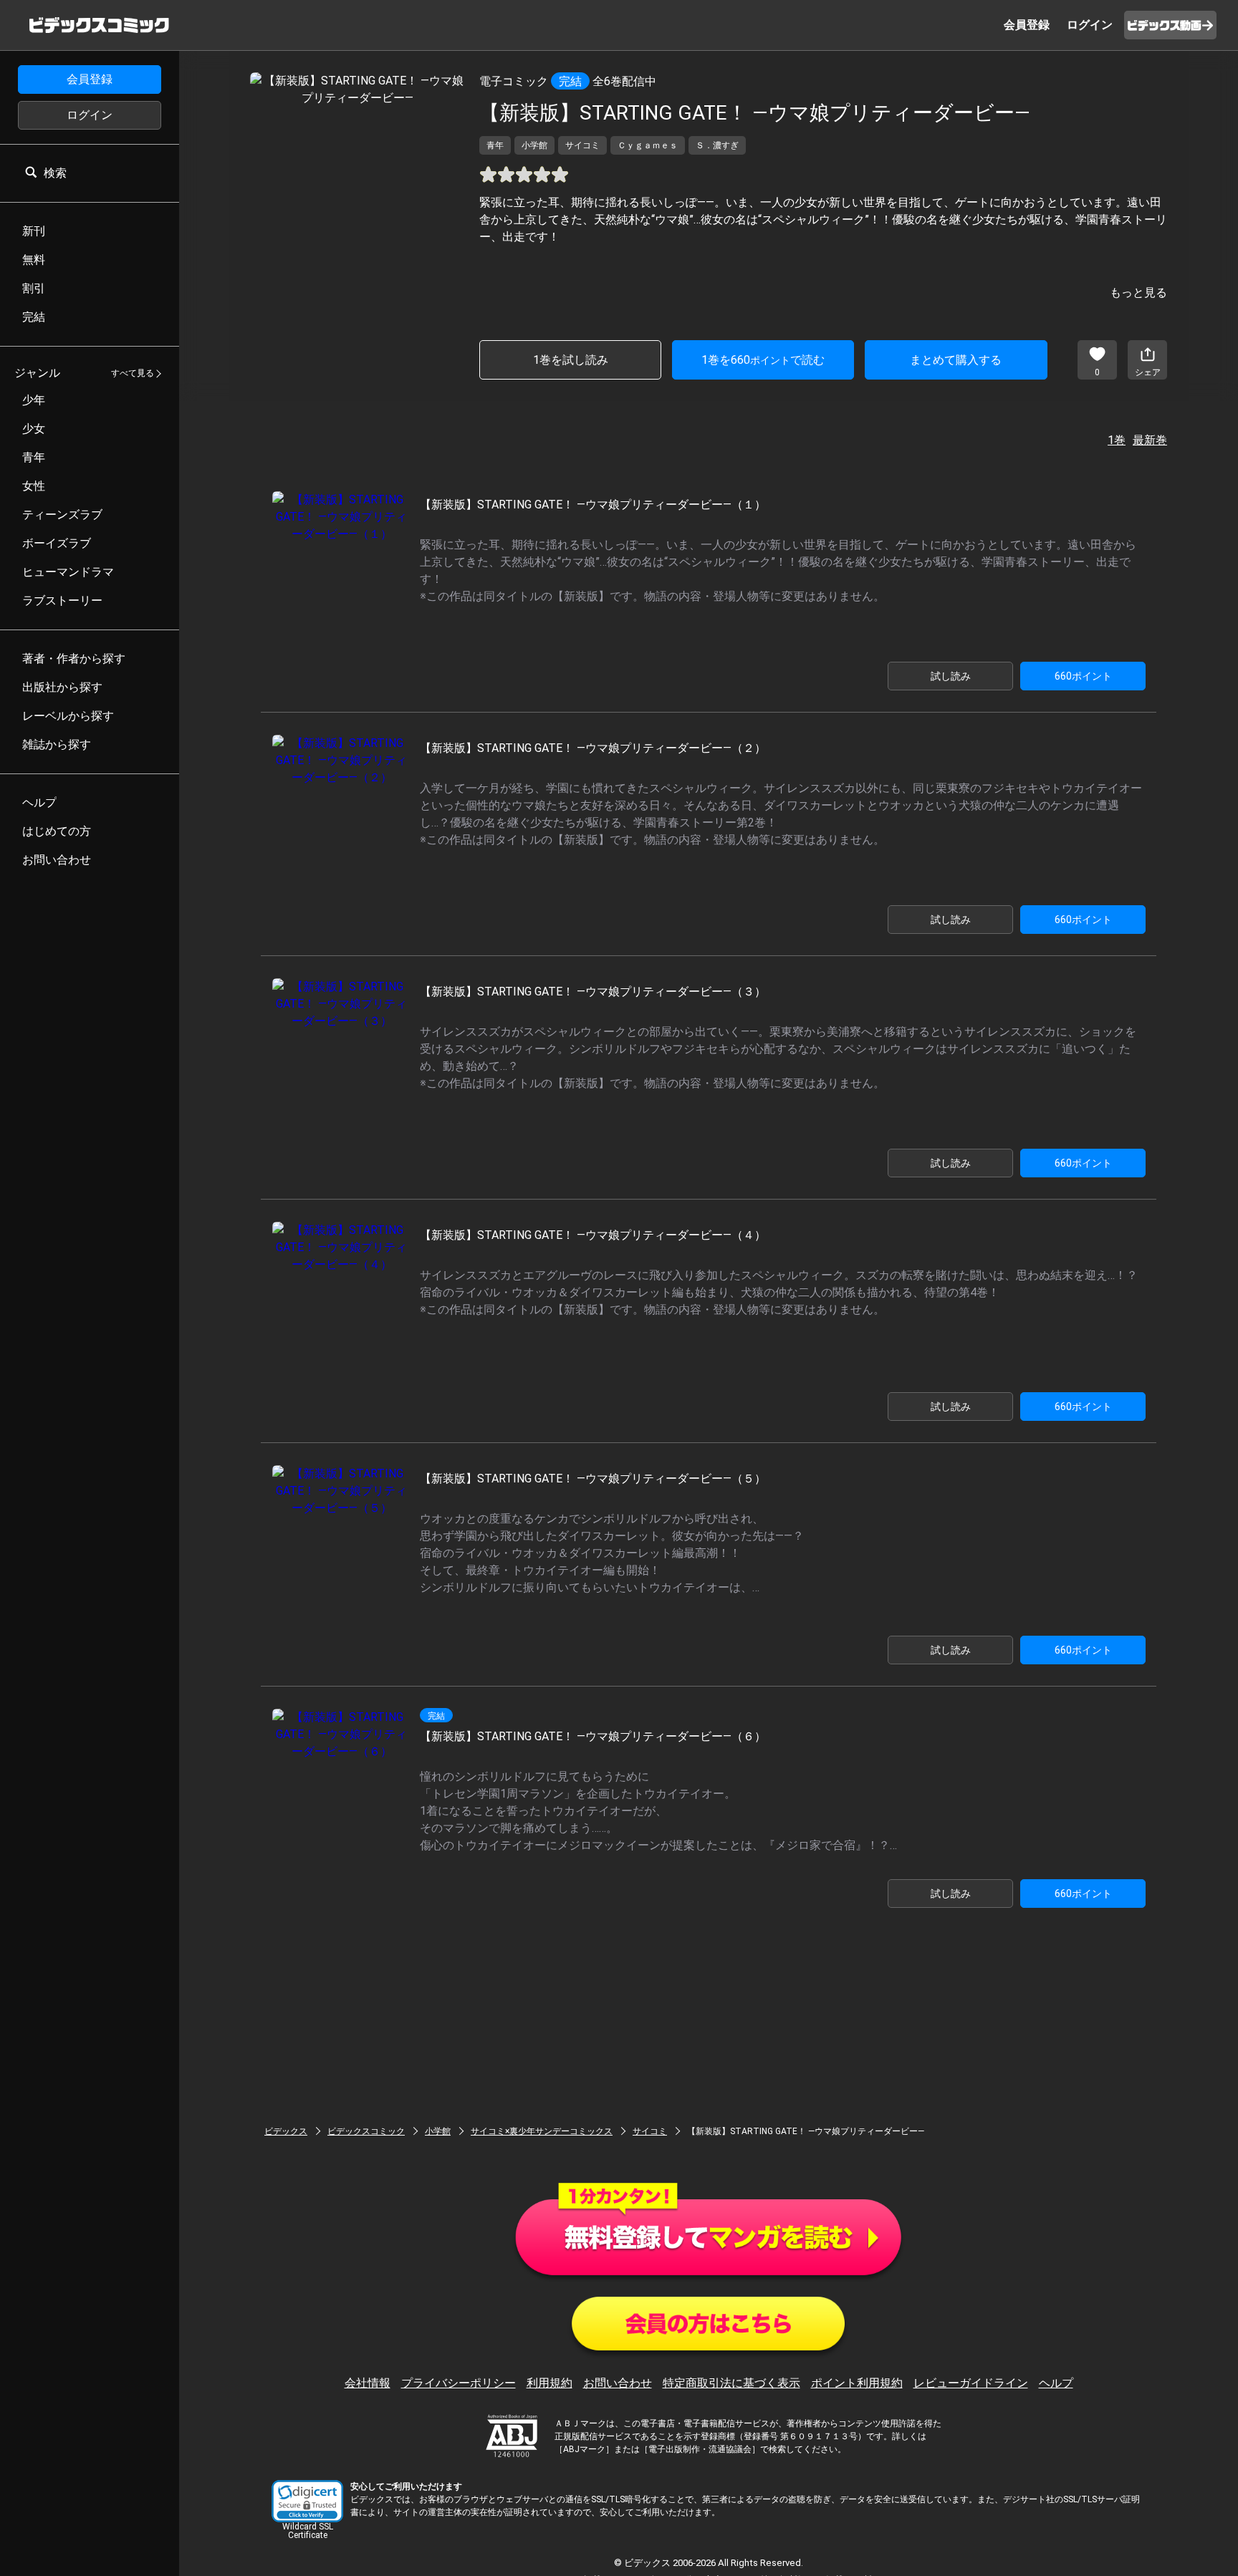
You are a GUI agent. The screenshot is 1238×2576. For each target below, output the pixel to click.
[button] (307, 2501)
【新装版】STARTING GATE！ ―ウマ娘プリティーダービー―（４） (593, 1235)
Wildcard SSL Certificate (308, 2531)
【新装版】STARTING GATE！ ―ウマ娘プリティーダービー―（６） (593, 1736)
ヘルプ (1056, 2383)
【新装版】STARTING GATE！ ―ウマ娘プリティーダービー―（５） (593, 1478)
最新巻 (1150, 440)
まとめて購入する (956, 360)
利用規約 (550, 2383)
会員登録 (90, 79)
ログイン (90, 115)
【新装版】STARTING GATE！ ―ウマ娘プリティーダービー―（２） (593, 748)
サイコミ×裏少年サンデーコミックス (542, 2131)
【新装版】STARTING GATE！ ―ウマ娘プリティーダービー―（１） (593, 505)
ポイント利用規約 (857, 2383)
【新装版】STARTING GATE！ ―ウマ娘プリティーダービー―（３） (593, 992)
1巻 (1117, 440)
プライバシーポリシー (459, 2383)
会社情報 (368, 2383)
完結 (570, 81)
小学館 (438, 2131)
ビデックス (286, 2131)
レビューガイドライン (971, 2383)
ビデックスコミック (366, 2131)
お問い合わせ (618, 2383)
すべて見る (133, 374)
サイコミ (650, 2131)
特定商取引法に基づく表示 (731, 2383)
